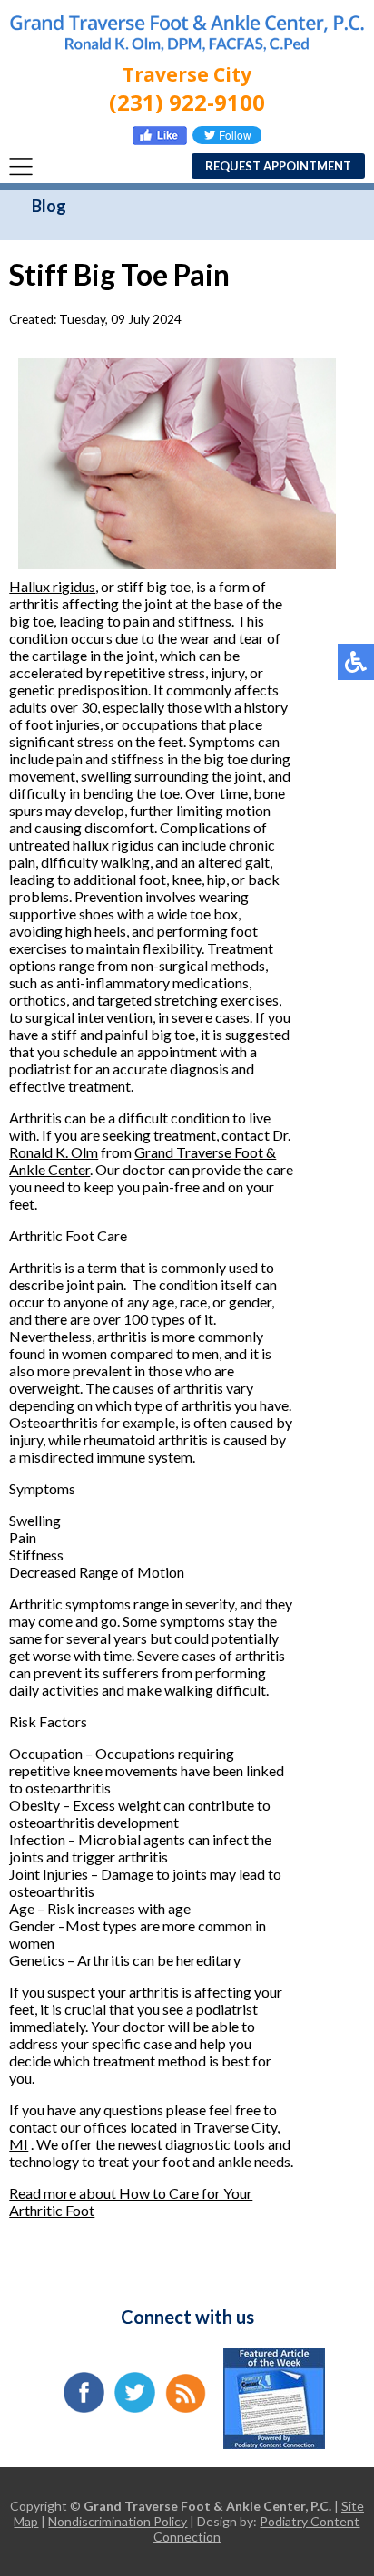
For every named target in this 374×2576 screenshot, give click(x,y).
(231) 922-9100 (187, 102)
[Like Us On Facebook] (160, 139)
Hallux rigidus (52, 586)
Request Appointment (278, 166)
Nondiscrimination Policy (118, 2521)
